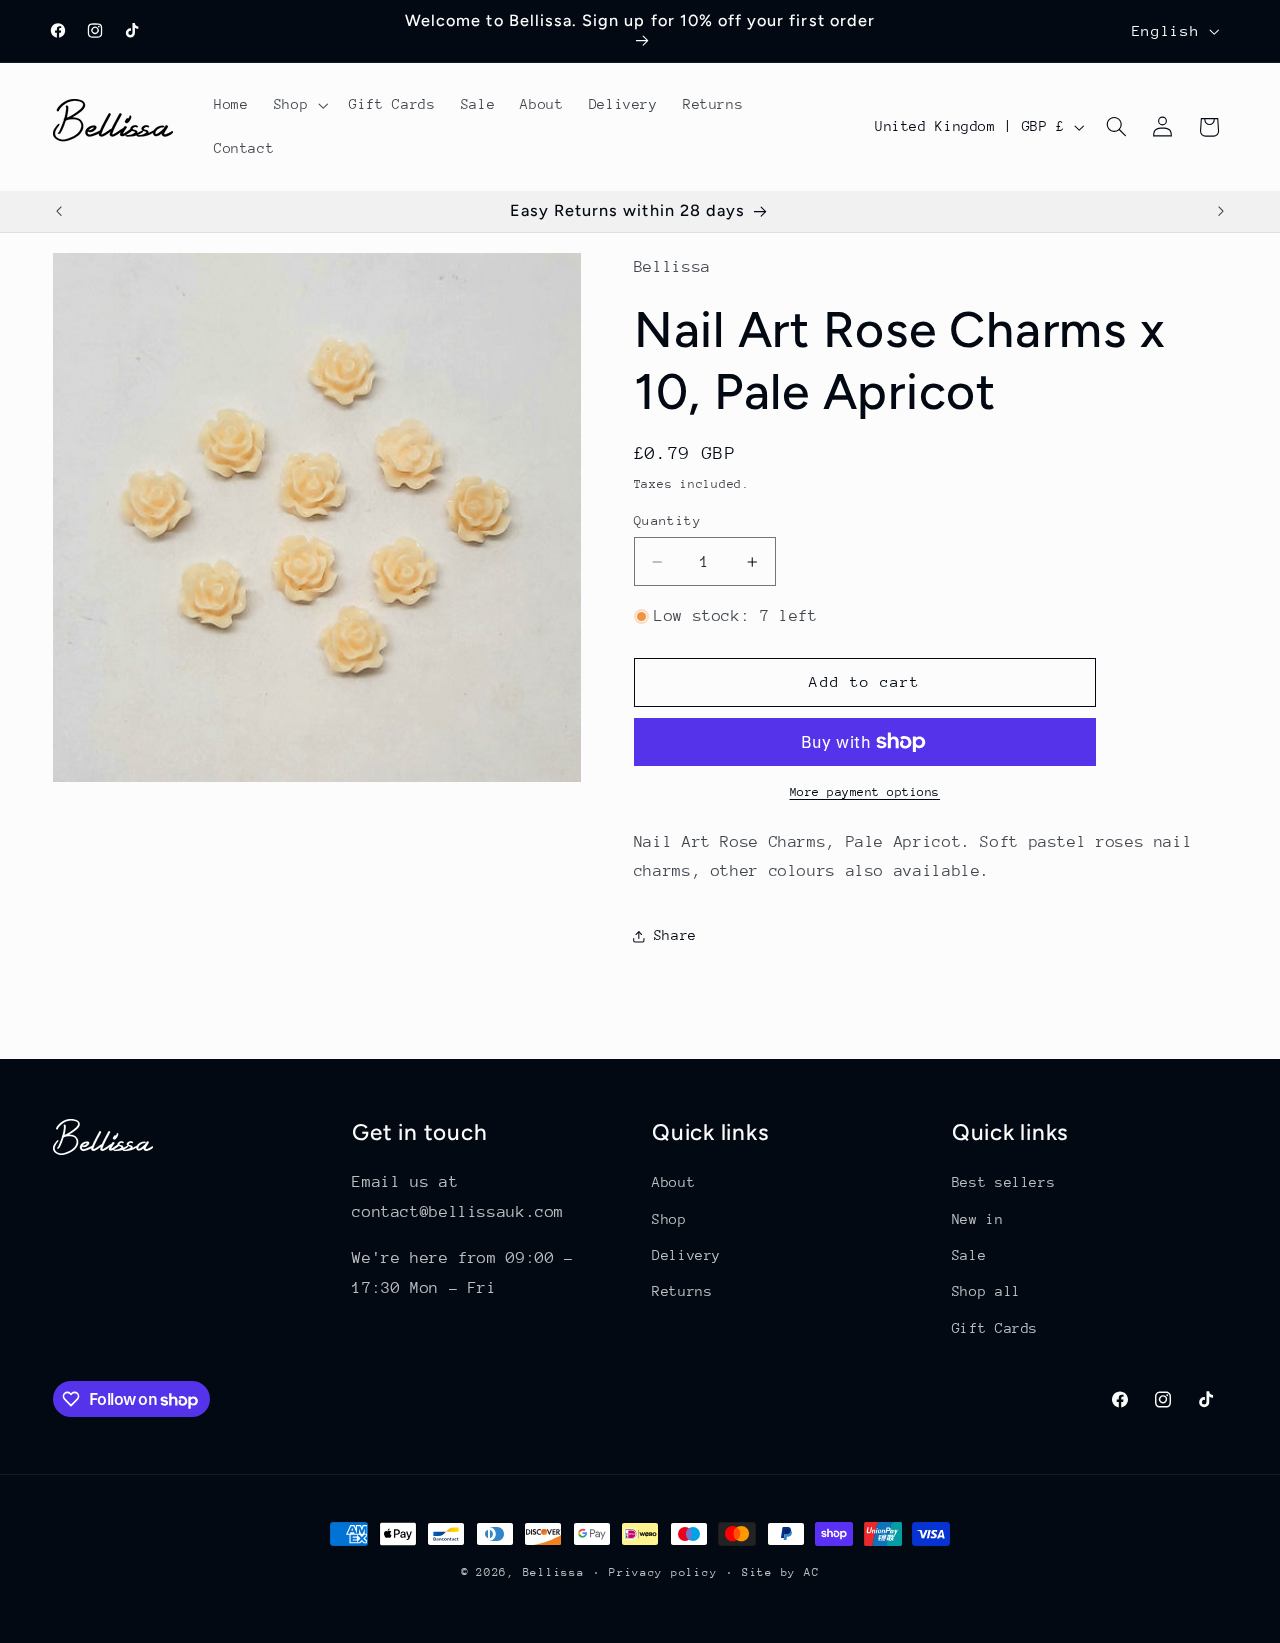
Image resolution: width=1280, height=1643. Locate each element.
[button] (298, 105)
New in (978, 1219)
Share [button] (675, 935)
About (673, 1182)
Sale (969, 1255)
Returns (682, 1291)
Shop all (986, 1291)
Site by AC (780, 1572)
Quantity (667, 520)
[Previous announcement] (59, 212)
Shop (669, 1219)
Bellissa (554, 1572)
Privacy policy (663, 1572)
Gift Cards (995, 1328)
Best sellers (1004, 1182)
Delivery (686, 1255)
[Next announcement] (1221, 212)
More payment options (865, 792)
